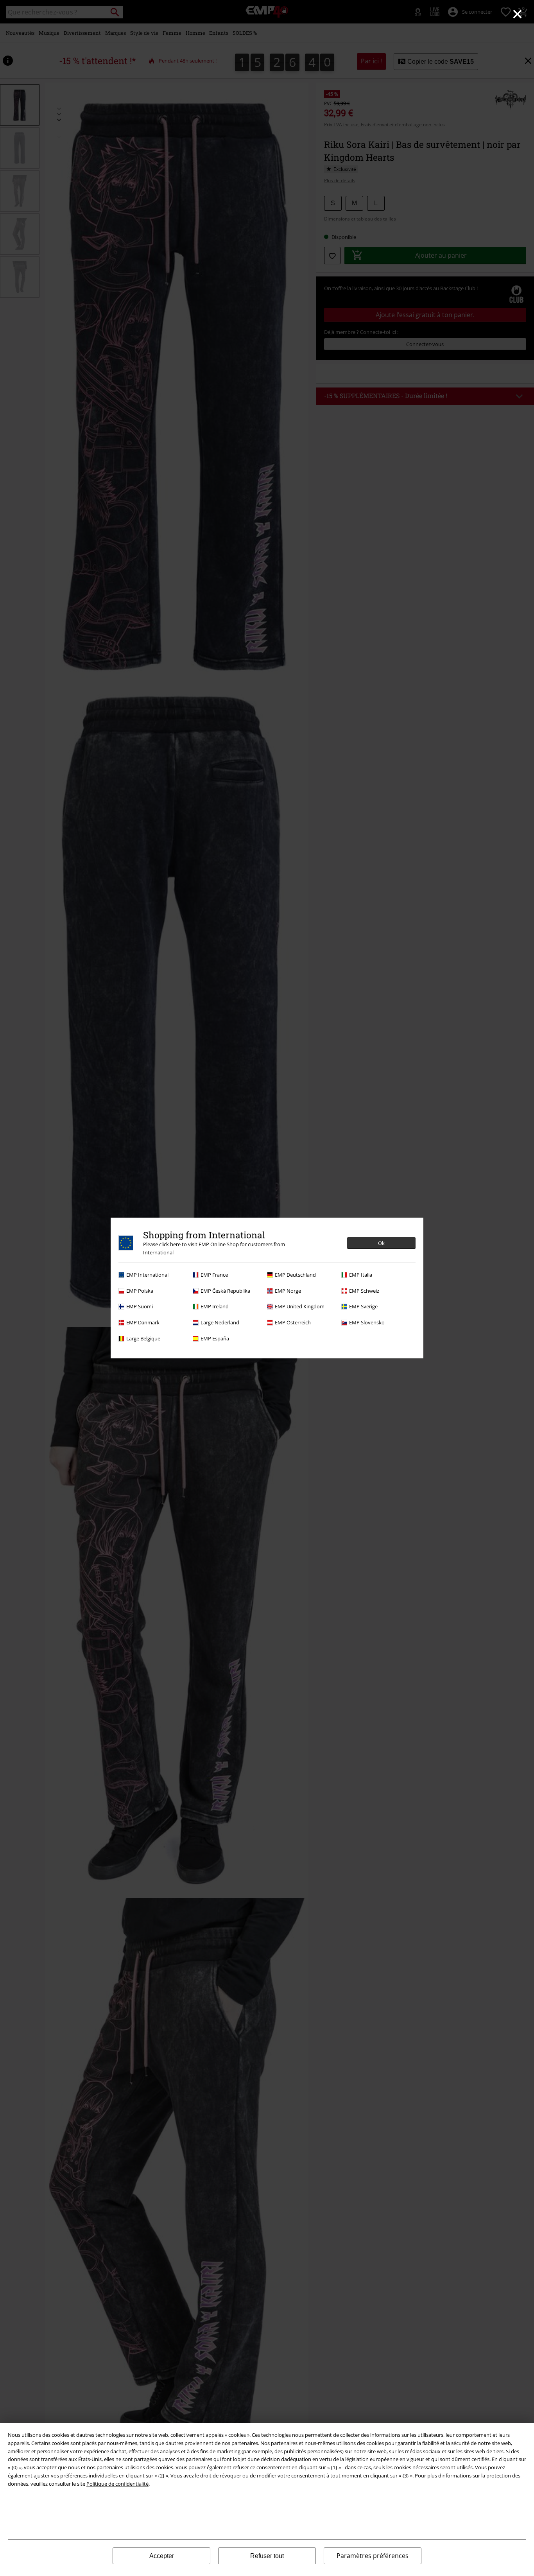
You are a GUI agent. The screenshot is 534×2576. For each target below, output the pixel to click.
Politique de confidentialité (117, 2484)
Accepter (162, 2556)
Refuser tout (267, 2556)
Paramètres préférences (373, 2556)
